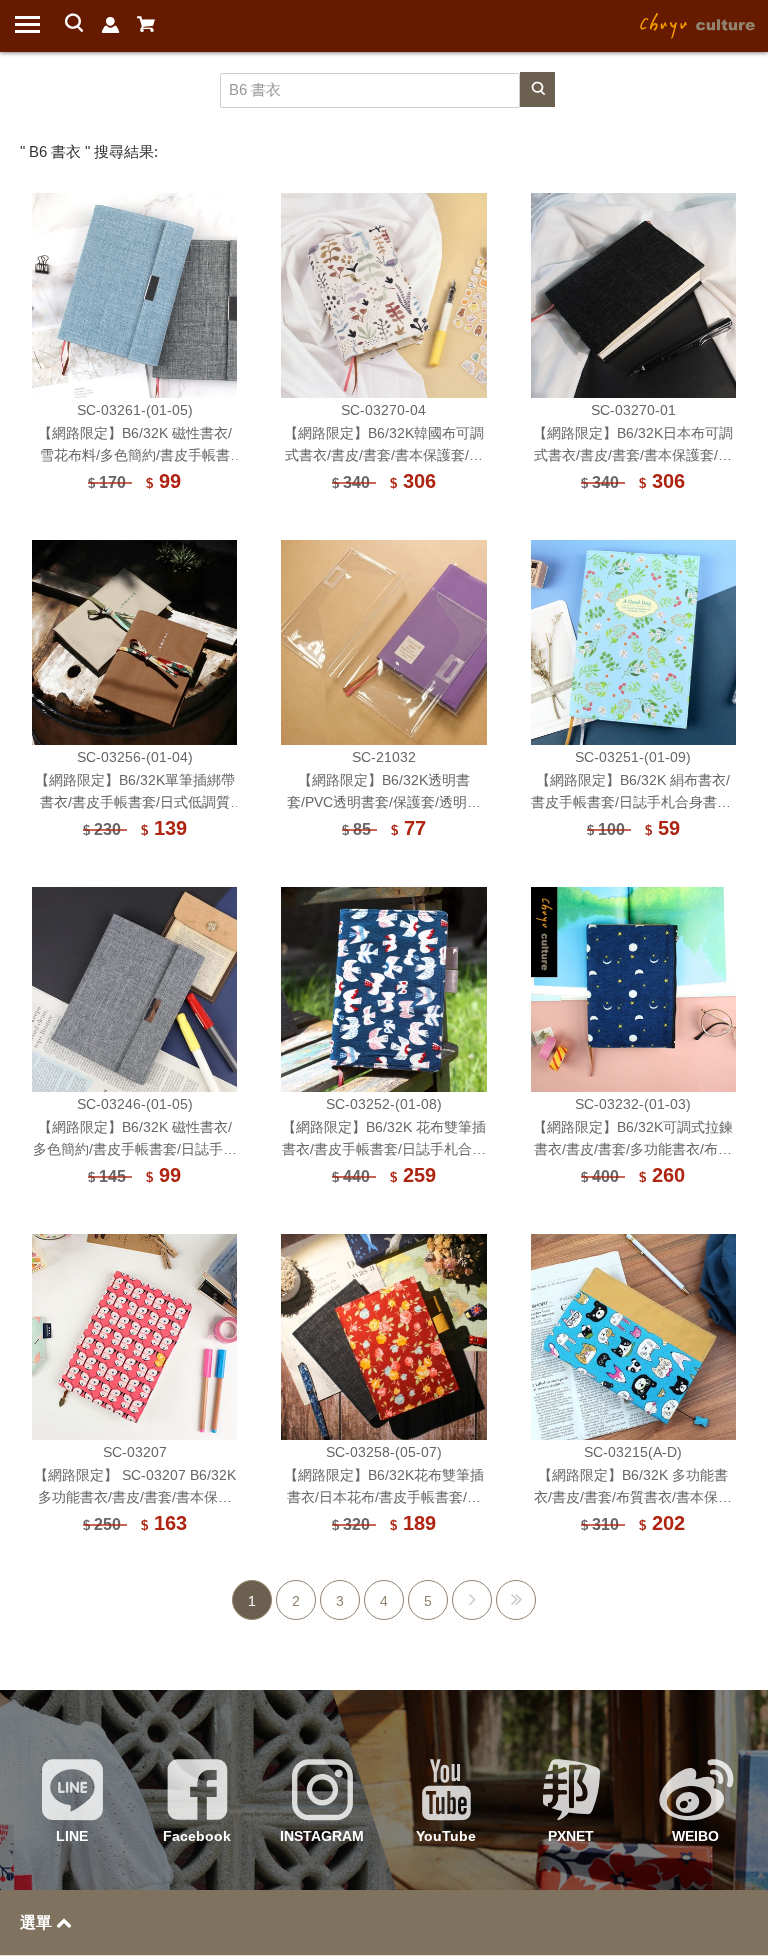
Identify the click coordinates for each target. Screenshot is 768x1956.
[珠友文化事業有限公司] (698, 24)
